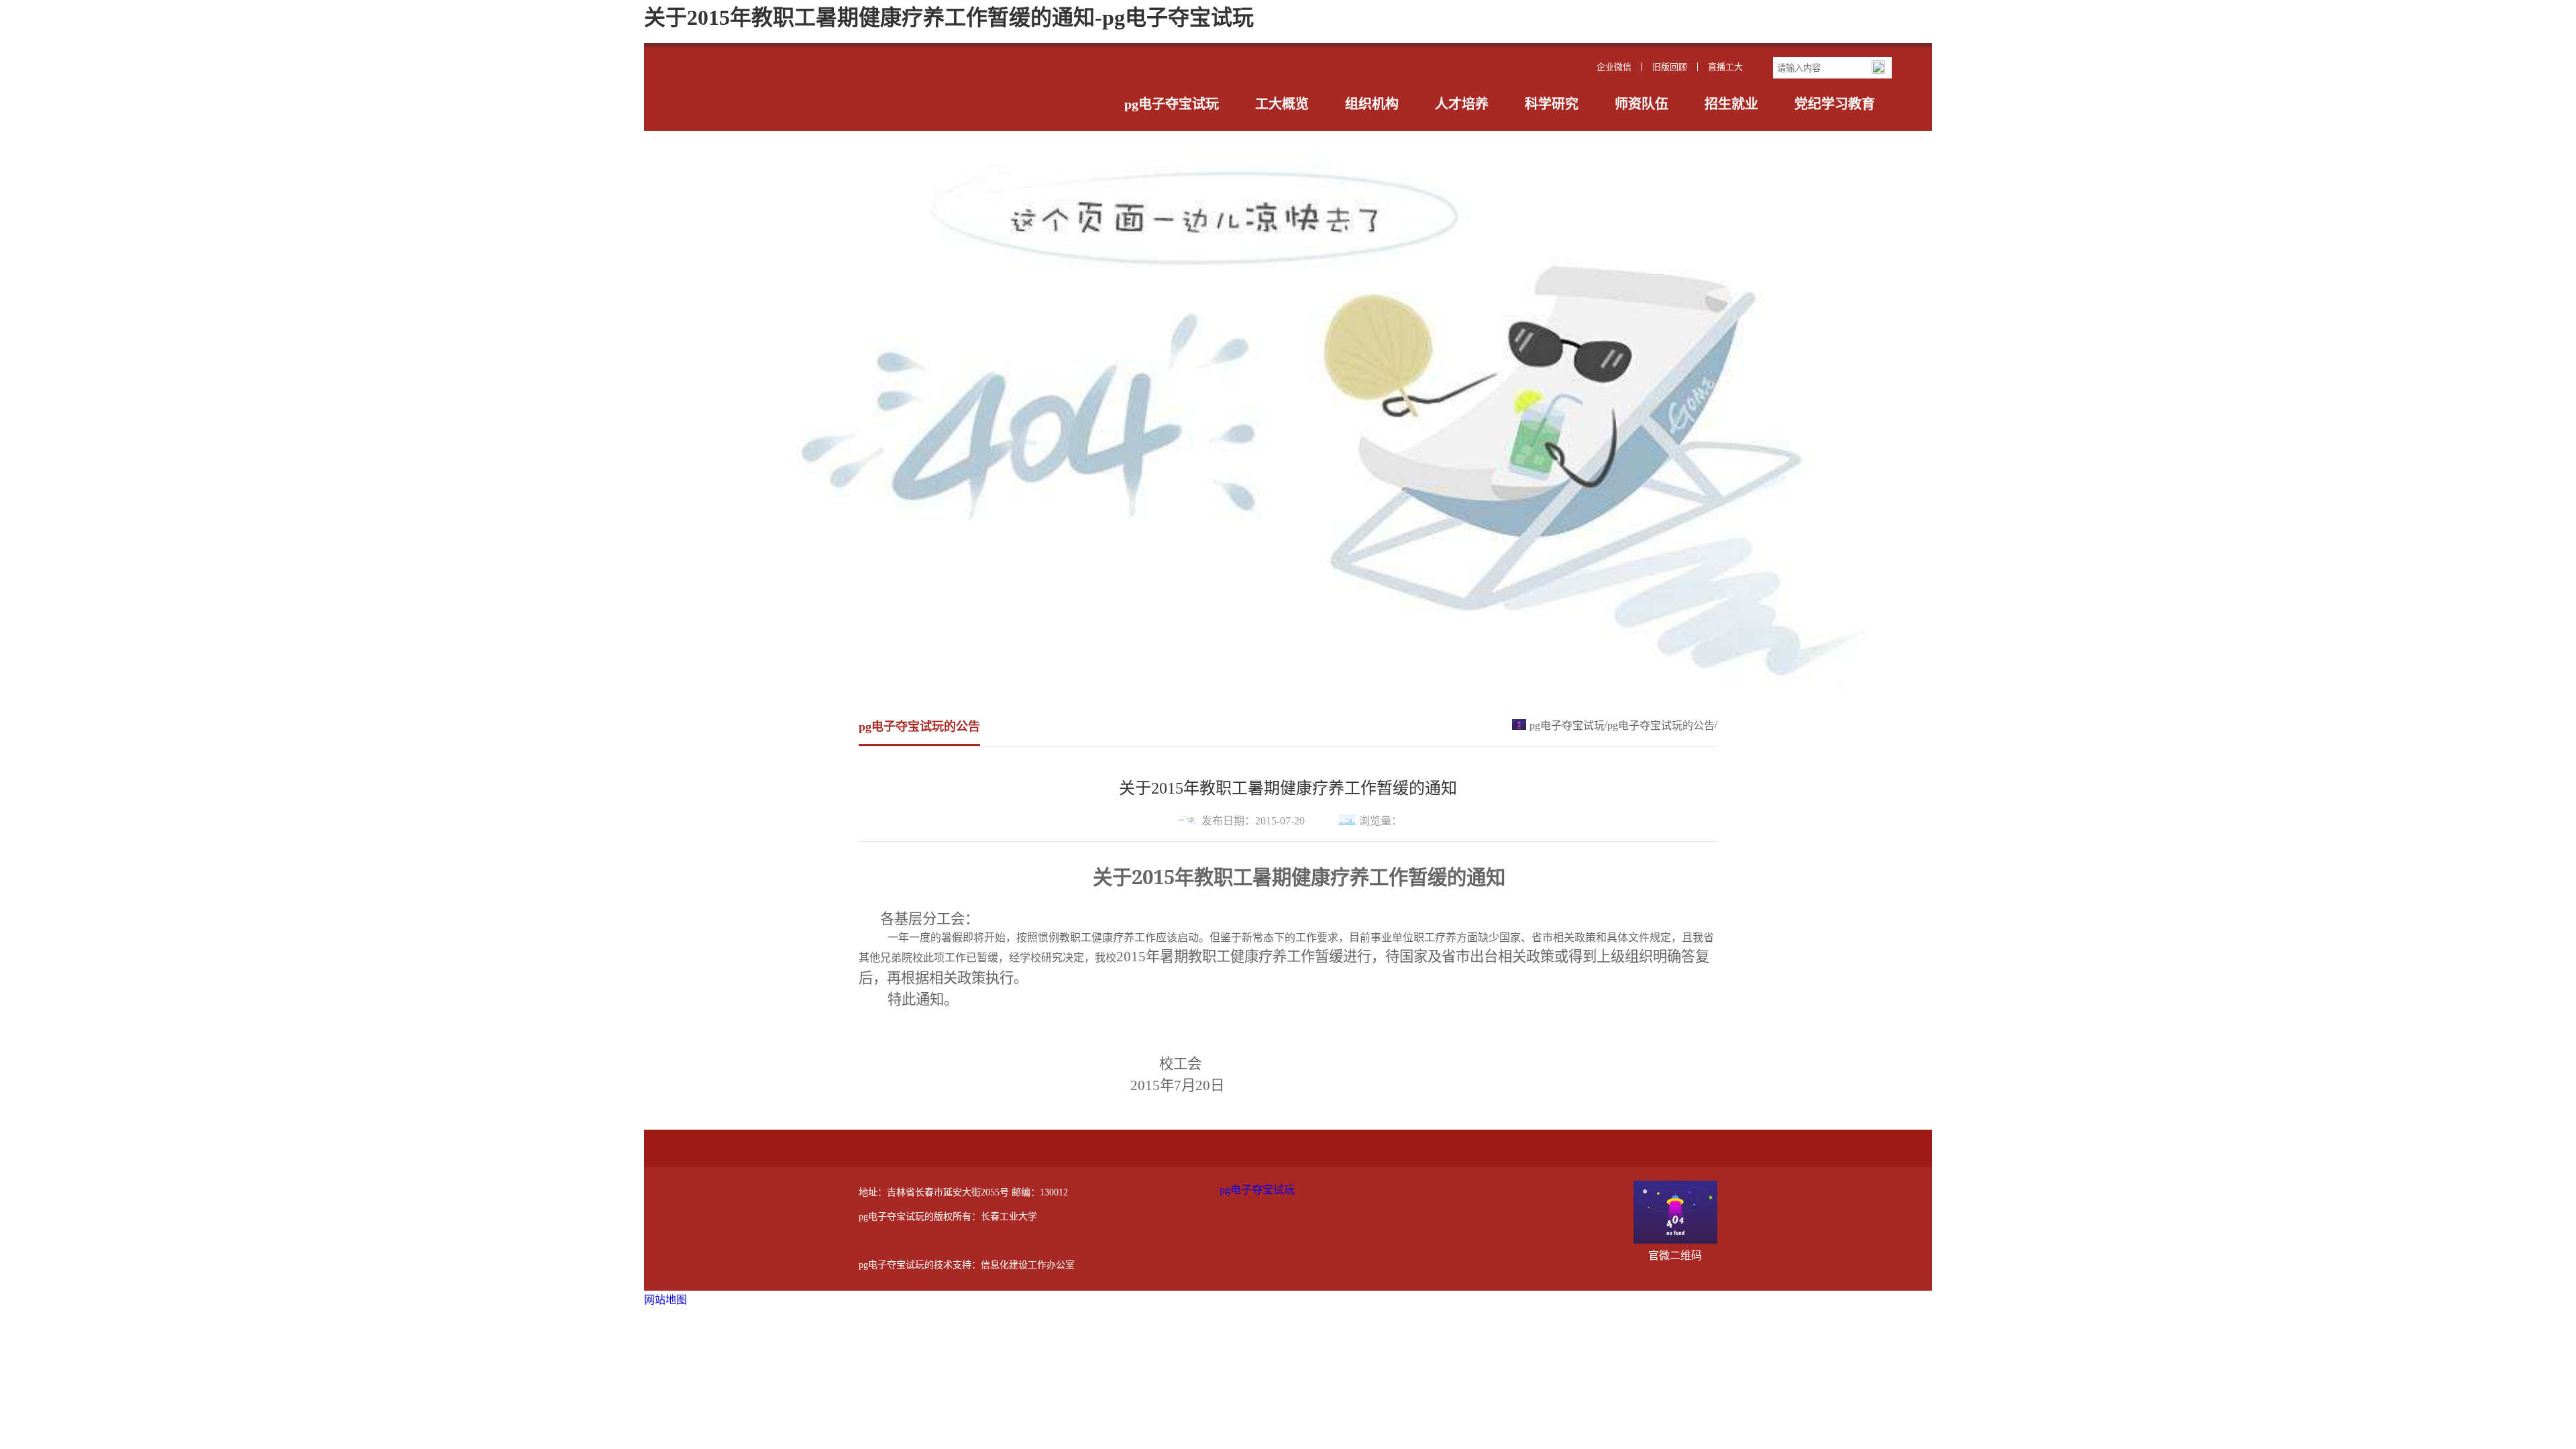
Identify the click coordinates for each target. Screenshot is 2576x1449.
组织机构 (1372, 104)
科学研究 (1552, 104)
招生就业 (1731, 104)
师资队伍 (1642, 104)
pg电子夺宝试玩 (1172, 104)
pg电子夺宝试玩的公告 (1661, 726)
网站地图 (665, 1300)
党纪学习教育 (1835, 104)
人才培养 (1462, 104)
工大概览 (1282, 104)
